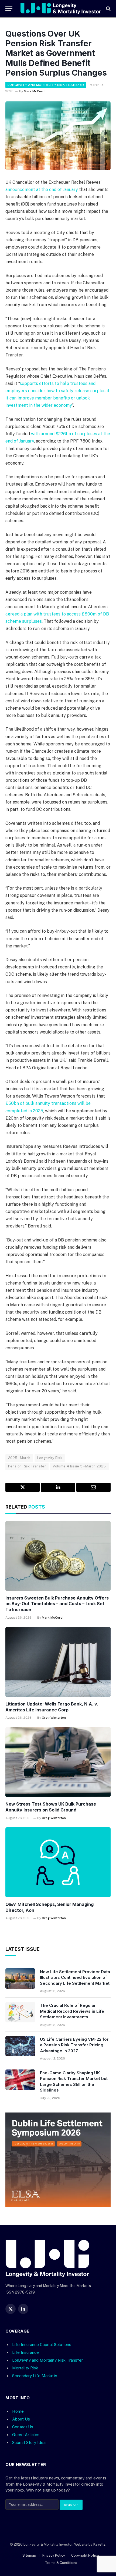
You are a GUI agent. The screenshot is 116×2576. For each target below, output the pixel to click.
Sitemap (29, 2555)
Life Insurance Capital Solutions (42, 2344)
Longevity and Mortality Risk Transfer (46, 85)
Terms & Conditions (61, 2562)
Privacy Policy (54, 2555)
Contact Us (23, 2427)
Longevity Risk (50, 1458)
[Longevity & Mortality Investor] (61, 9)
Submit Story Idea (29, 2442)
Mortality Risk (25, 2368)
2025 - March (19, 1458)
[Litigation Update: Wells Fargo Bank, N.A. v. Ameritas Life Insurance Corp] (58, 1662)
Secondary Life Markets (35, 2376)
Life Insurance (25, 2352)
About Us (21, 2419)
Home (18, 2411)
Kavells (99, 2544)
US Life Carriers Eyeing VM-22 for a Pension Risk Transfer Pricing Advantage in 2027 (74, 2045)
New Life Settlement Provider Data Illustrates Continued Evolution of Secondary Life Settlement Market (75, 1977)
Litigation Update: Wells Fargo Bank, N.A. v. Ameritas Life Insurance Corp (52, 1707)
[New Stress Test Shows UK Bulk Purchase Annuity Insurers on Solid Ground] (58, 1762)
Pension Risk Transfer (27, 1466)
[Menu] (9, 9)
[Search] (108, 9)
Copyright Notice (85, 2555)
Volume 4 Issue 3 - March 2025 (79, 1466)
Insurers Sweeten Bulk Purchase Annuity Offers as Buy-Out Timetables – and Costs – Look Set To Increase (57, 1604)
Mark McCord (34, 91)
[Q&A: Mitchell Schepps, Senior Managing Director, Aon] (58, 1862)
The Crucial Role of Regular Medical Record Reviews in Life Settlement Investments (72, 2011)
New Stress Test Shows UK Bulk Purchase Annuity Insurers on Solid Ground (51, 1807)
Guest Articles (26, 2435)
